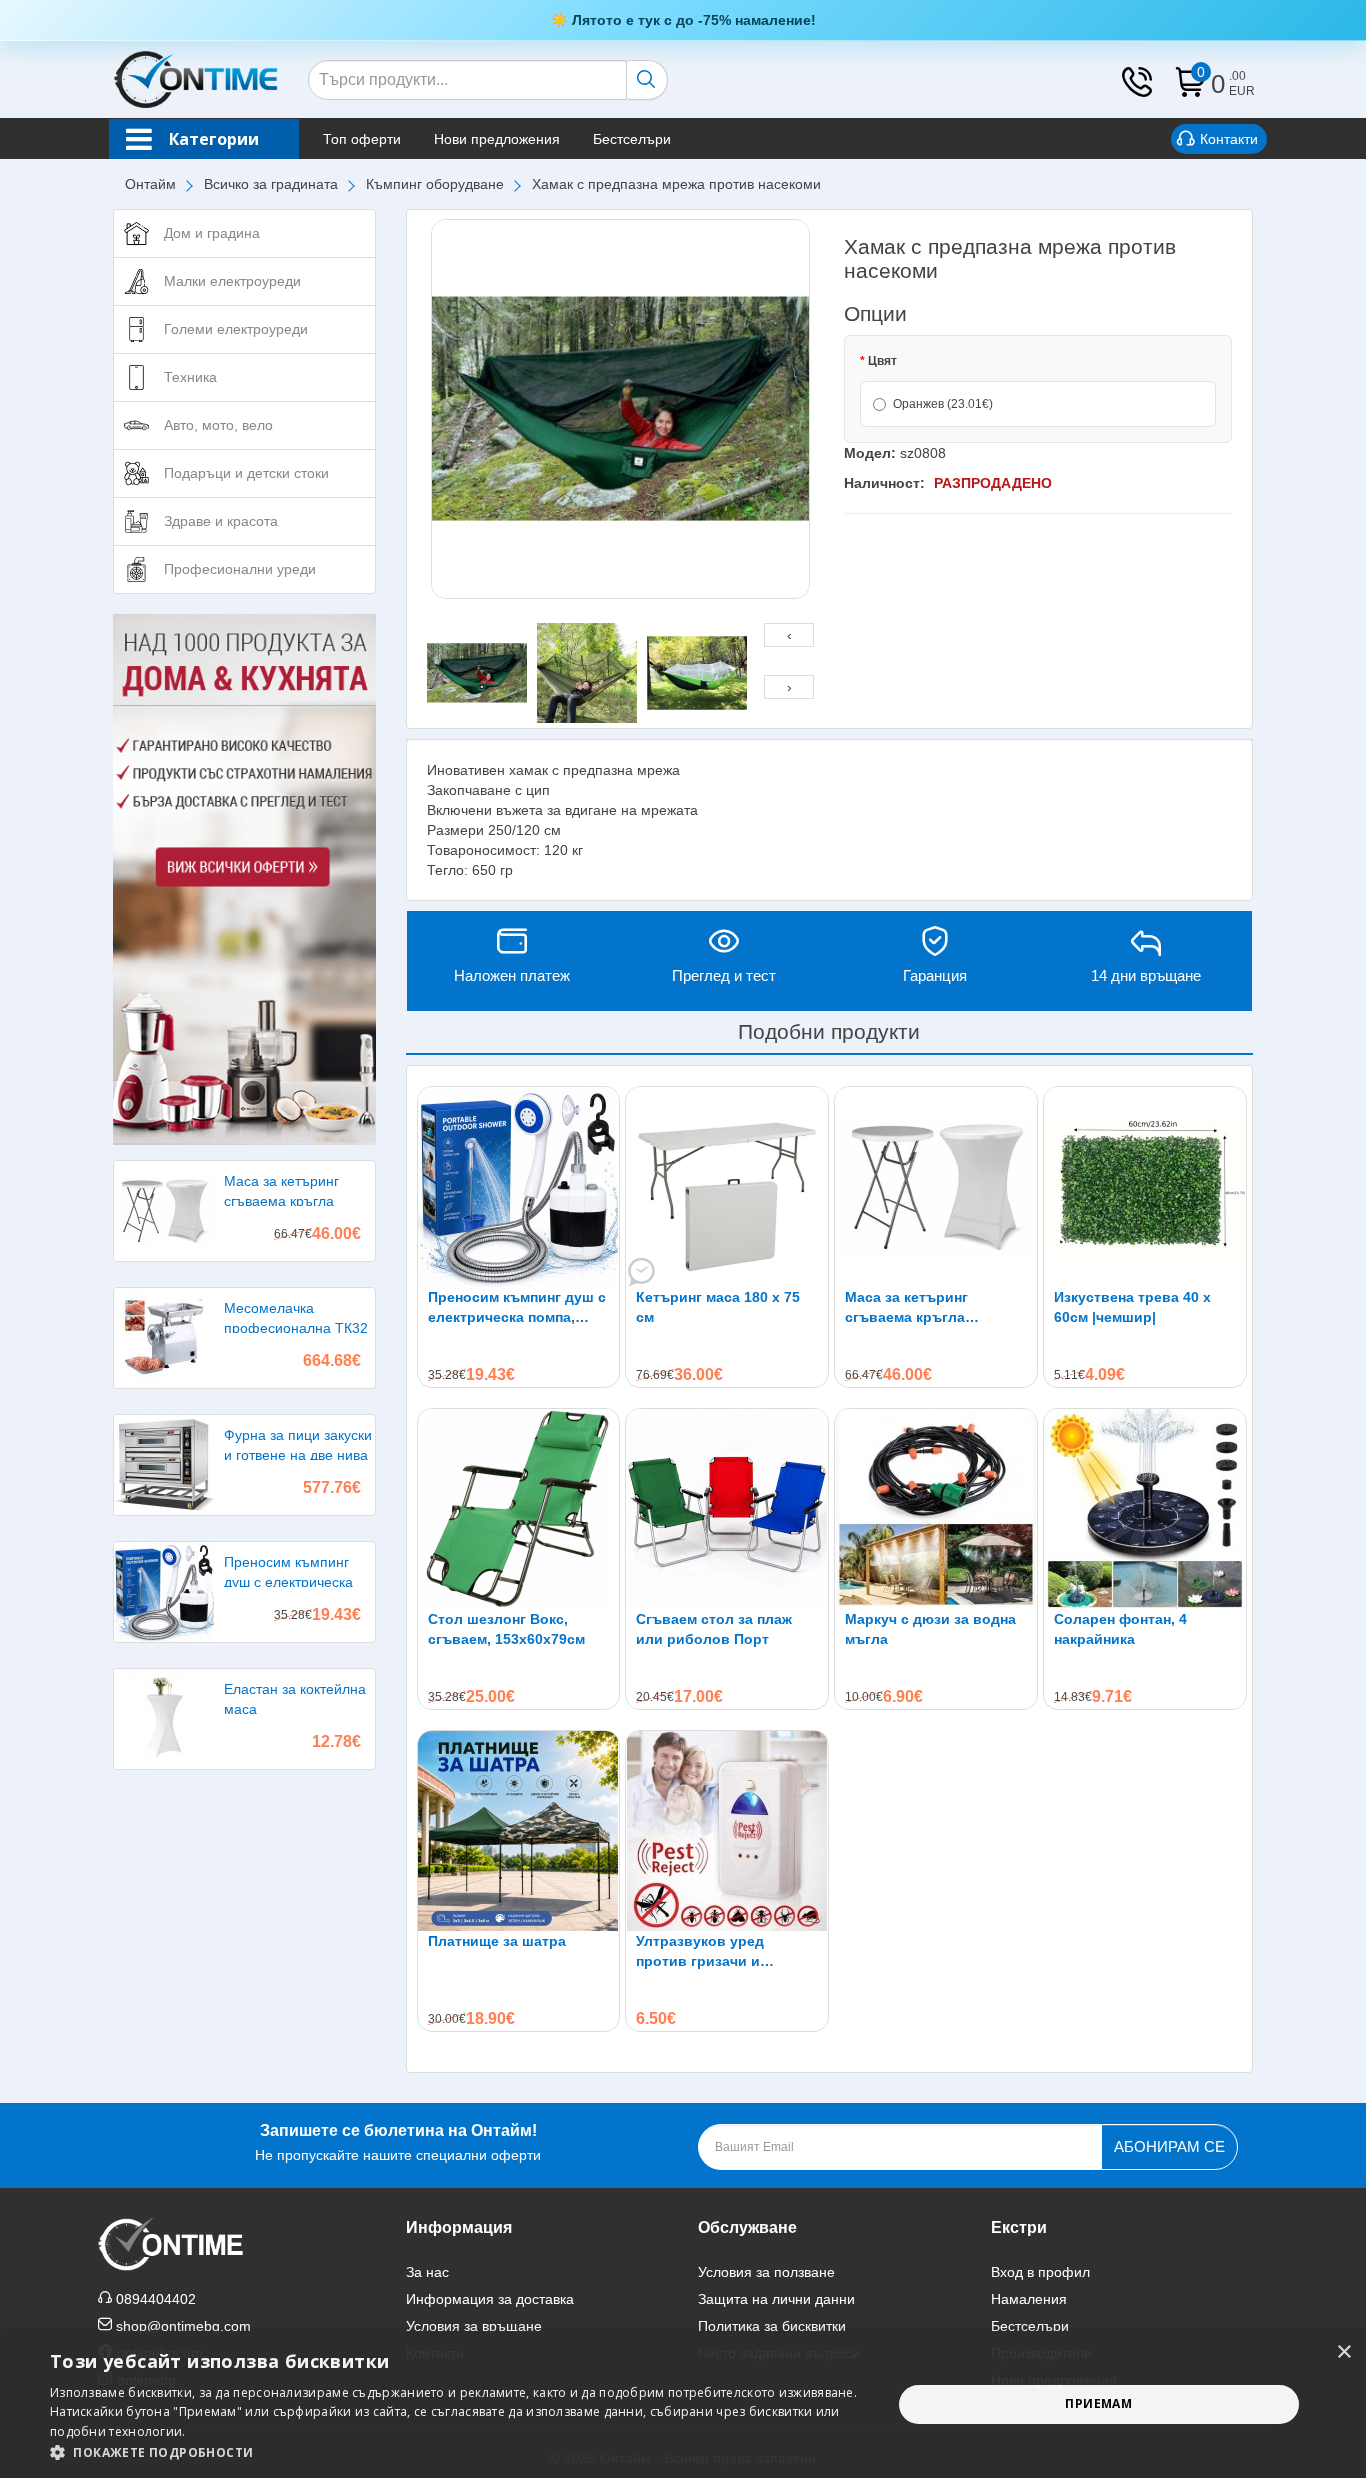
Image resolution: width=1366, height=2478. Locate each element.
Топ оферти (362, 139)
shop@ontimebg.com (183, 2326)
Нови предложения (497, 139)
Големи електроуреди (236, 329)
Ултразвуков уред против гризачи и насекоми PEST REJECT (719, 1952)
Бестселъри (632, 139)
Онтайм (150, 184)
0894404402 (156, 2299)
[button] (458, 2452)
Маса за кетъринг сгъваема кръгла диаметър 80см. (906, 1308)
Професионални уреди (240, 569)
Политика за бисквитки (772, 2326)
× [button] (1343, 2352)
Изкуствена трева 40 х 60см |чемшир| (1132, 1307)
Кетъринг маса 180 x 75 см (718, 1307)
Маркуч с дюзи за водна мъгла (930, 1629)
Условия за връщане (474, 2326)
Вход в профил (1040, 2272)
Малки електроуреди (232, 281)
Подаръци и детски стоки (246, 473)
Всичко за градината (271, 184)
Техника (190, 377)
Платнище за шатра (497, 1941)
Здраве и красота (221, 521)
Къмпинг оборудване (435, 184)
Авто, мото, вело (218, 425)
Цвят (882, 361)
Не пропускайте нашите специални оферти (398, 2142)
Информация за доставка (490, 2299)
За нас (427, 2272)
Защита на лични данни (776, 2299)
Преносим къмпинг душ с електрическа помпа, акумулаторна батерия (517, 1308)
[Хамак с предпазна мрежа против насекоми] (621, 409)
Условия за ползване (766, 2272)
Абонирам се (1169, 2146)
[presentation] (789, 635)
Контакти (1229, 139)
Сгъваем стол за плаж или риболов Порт (714, 1629)
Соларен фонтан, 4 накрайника (1120, 1629)
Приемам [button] (1098, 2403)
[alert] (683, 2404)
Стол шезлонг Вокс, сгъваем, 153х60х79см (506, 1629)
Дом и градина (212, 233)
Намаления (1029, 2299)
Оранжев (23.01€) (943, 404)
